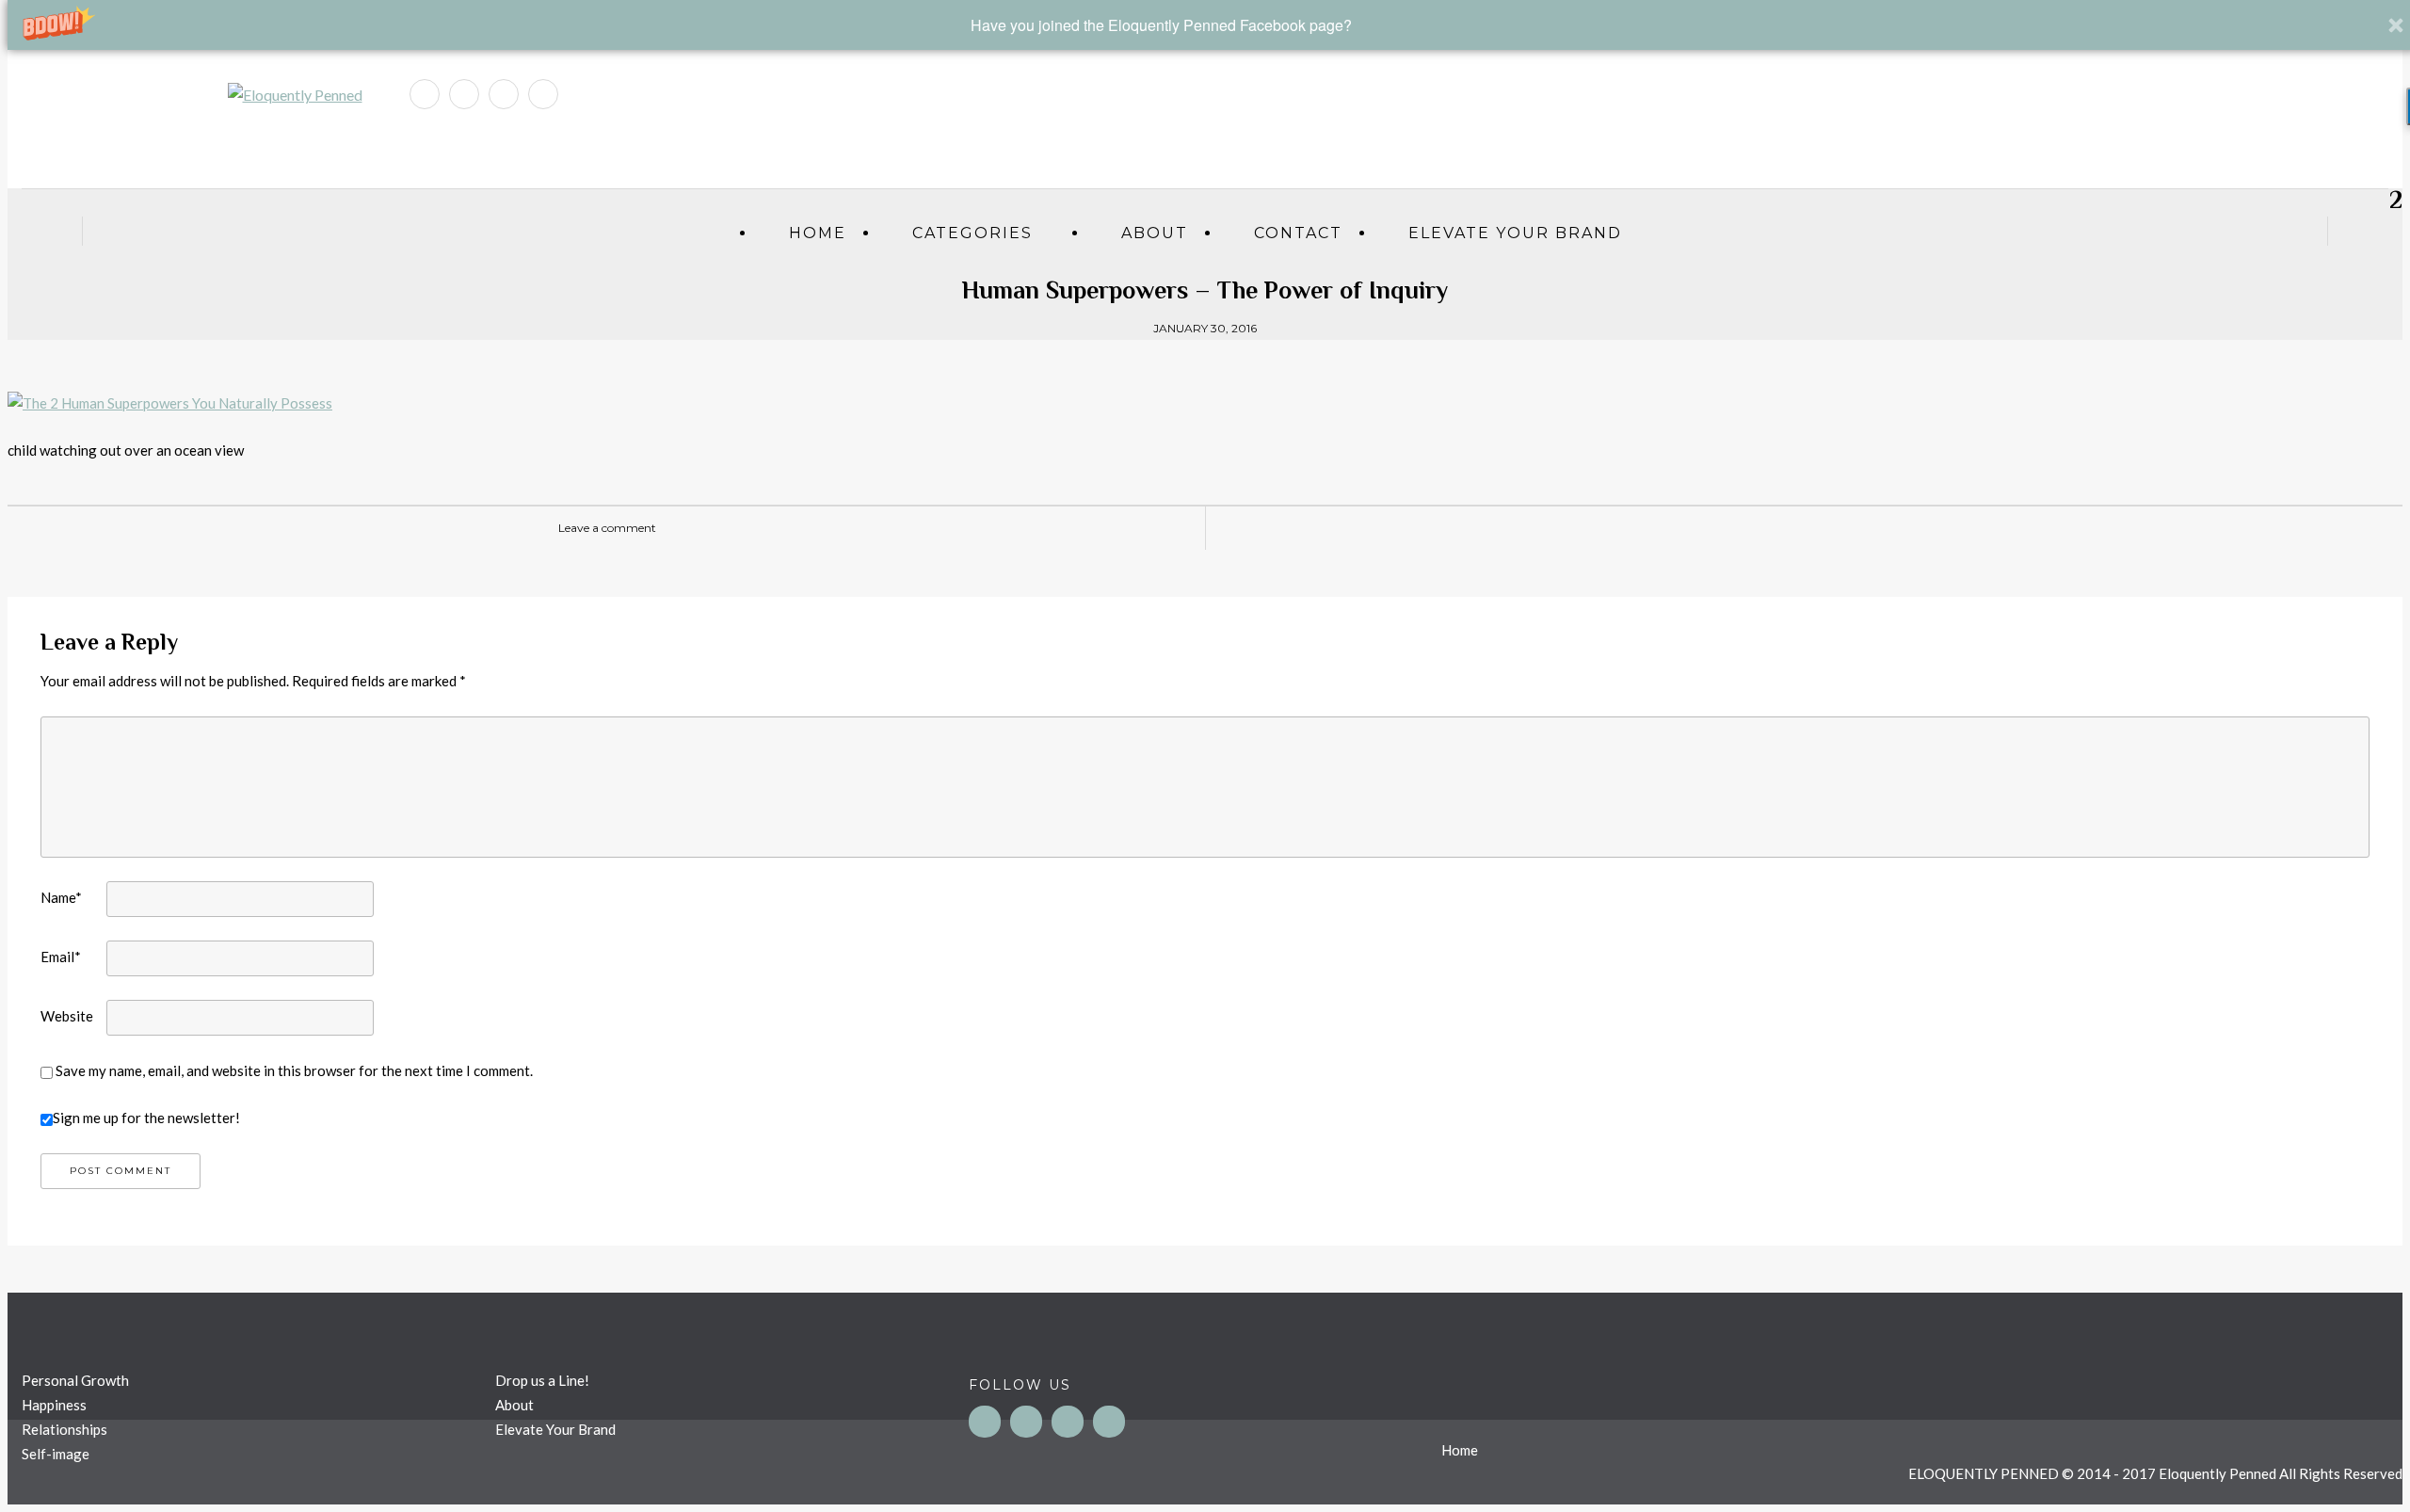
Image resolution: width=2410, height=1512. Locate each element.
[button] (1161, 25)
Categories (972, 233)
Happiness (54, 1405)
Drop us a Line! (542, 1380)
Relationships (64, 1429)
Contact (1298, 233)
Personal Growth (75, 1380)
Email (61, 957)
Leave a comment (607, 528)
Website (67, 1016)
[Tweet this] (1590, 528)
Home (818, 233)
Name (61, 897)
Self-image (56, 1454)
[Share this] (1562, 528)
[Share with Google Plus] (1618, 528)
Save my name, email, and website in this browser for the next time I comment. (294, 1070)
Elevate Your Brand (1515, 233)
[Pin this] (1647, 528)
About (1155, 233)
